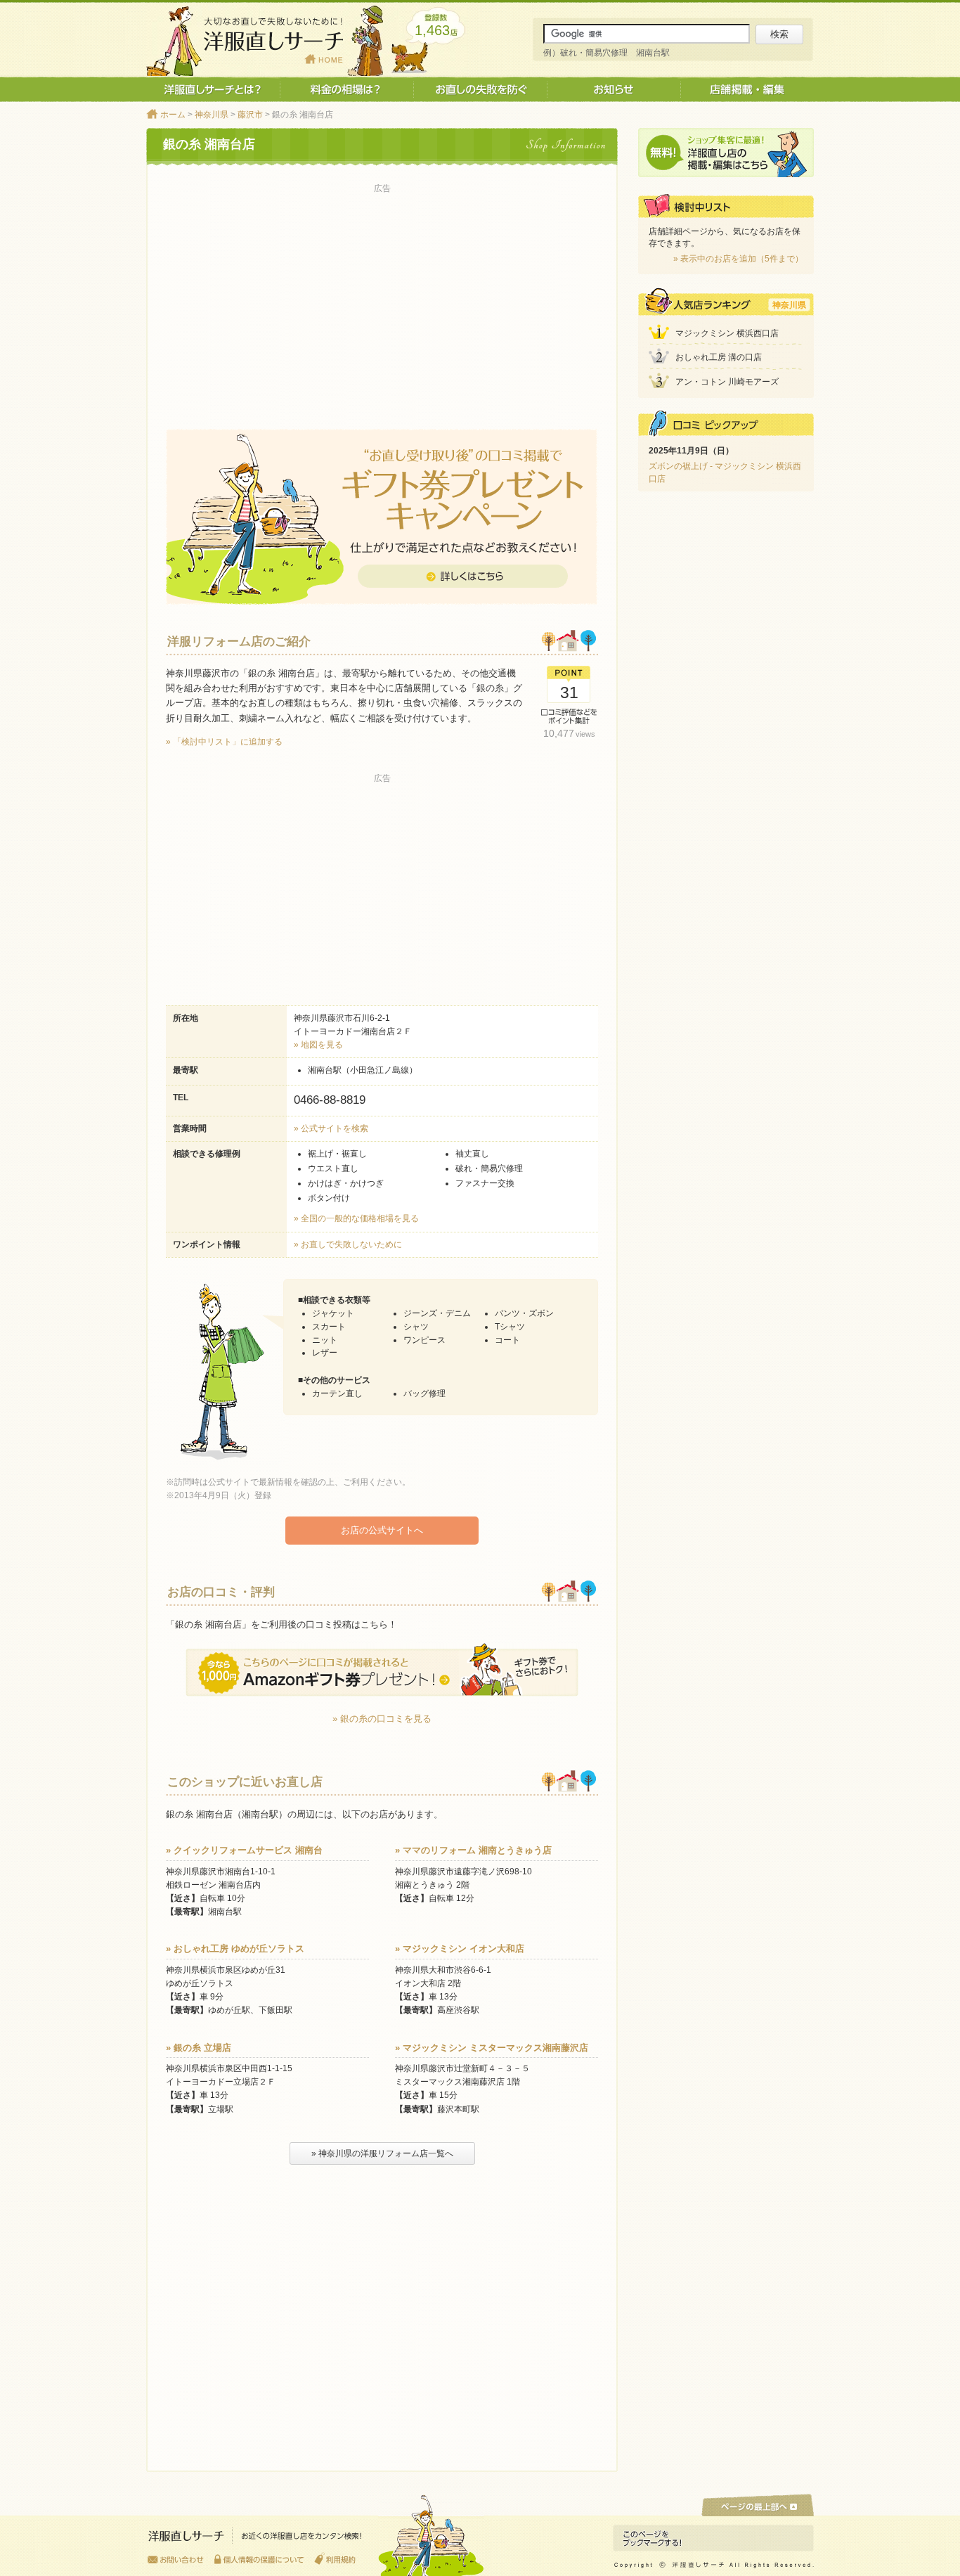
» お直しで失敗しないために (348, 1244)
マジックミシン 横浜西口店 (727, 333)
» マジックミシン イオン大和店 (460, 1949)
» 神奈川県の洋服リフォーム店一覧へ (382, 2153)
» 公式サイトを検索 (331, 1128)
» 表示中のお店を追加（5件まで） (738, 259)
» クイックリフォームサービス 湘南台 (244, 1850)
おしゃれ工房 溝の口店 (719, 357)
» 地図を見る (318, 1045)
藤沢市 (250, 115)
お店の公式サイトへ (382, 1530)
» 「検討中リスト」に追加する (224, 742)
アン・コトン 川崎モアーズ (727, 382)
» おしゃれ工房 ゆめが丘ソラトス (235, 1949)
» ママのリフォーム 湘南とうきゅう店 (473, 1850)
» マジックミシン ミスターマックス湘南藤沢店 (492, 2048)
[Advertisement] (382, 296)
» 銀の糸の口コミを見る (382, 1719)
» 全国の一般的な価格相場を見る (356, 1218)
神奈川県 (212, 115)
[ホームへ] (255, 2539)
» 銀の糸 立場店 (199, 2048)
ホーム (173, 115)
